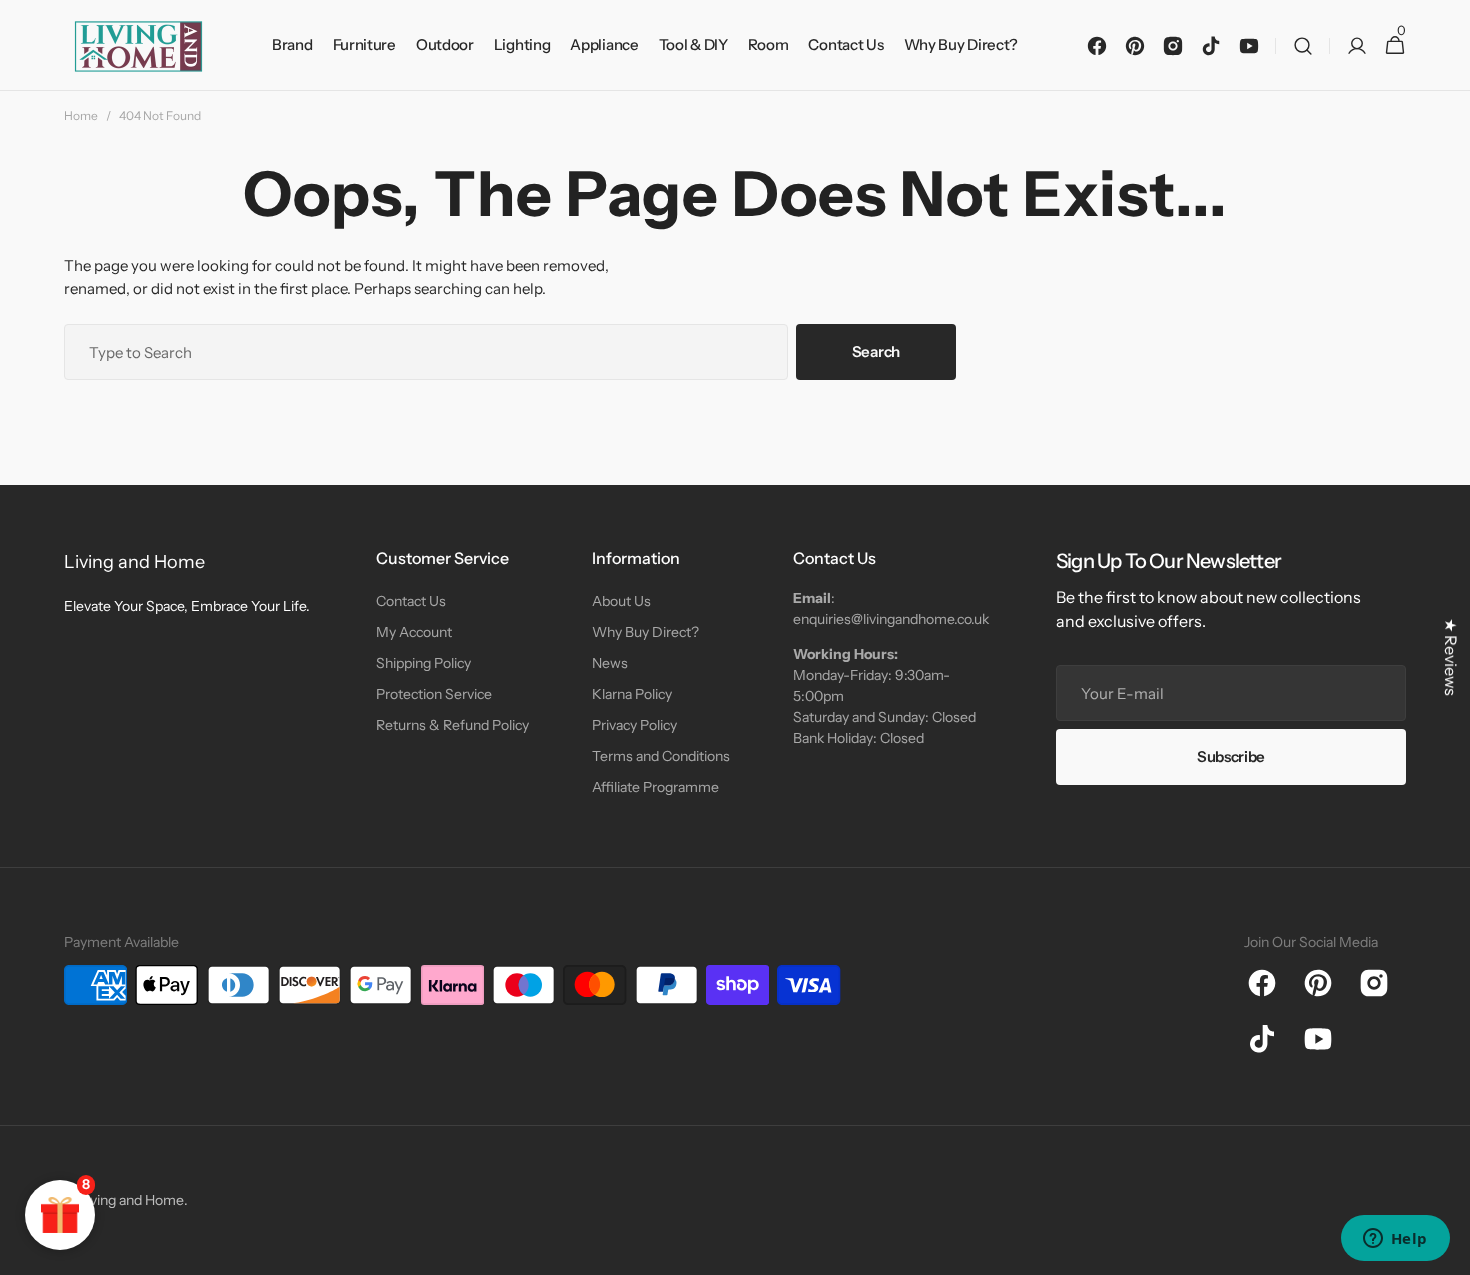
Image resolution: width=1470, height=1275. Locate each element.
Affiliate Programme (655, 787)
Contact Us (411, 601)
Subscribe (1231, 756)
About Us (621, 601)
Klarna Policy (632, 694)
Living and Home (131, 1200)
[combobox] (426, 352)
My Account (414, 632)
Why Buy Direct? (645, 632)
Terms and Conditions (661, 756)
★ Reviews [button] (1451, 657)
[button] (1303, 45)
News (610, 663)
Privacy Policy (634, 725)
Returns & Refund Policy (452, 725)
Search (876, 351)
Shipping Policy (423, 663)
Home (81, 115)
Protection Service (434, 694)
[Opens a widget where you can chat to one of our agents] (1395, 1240)
